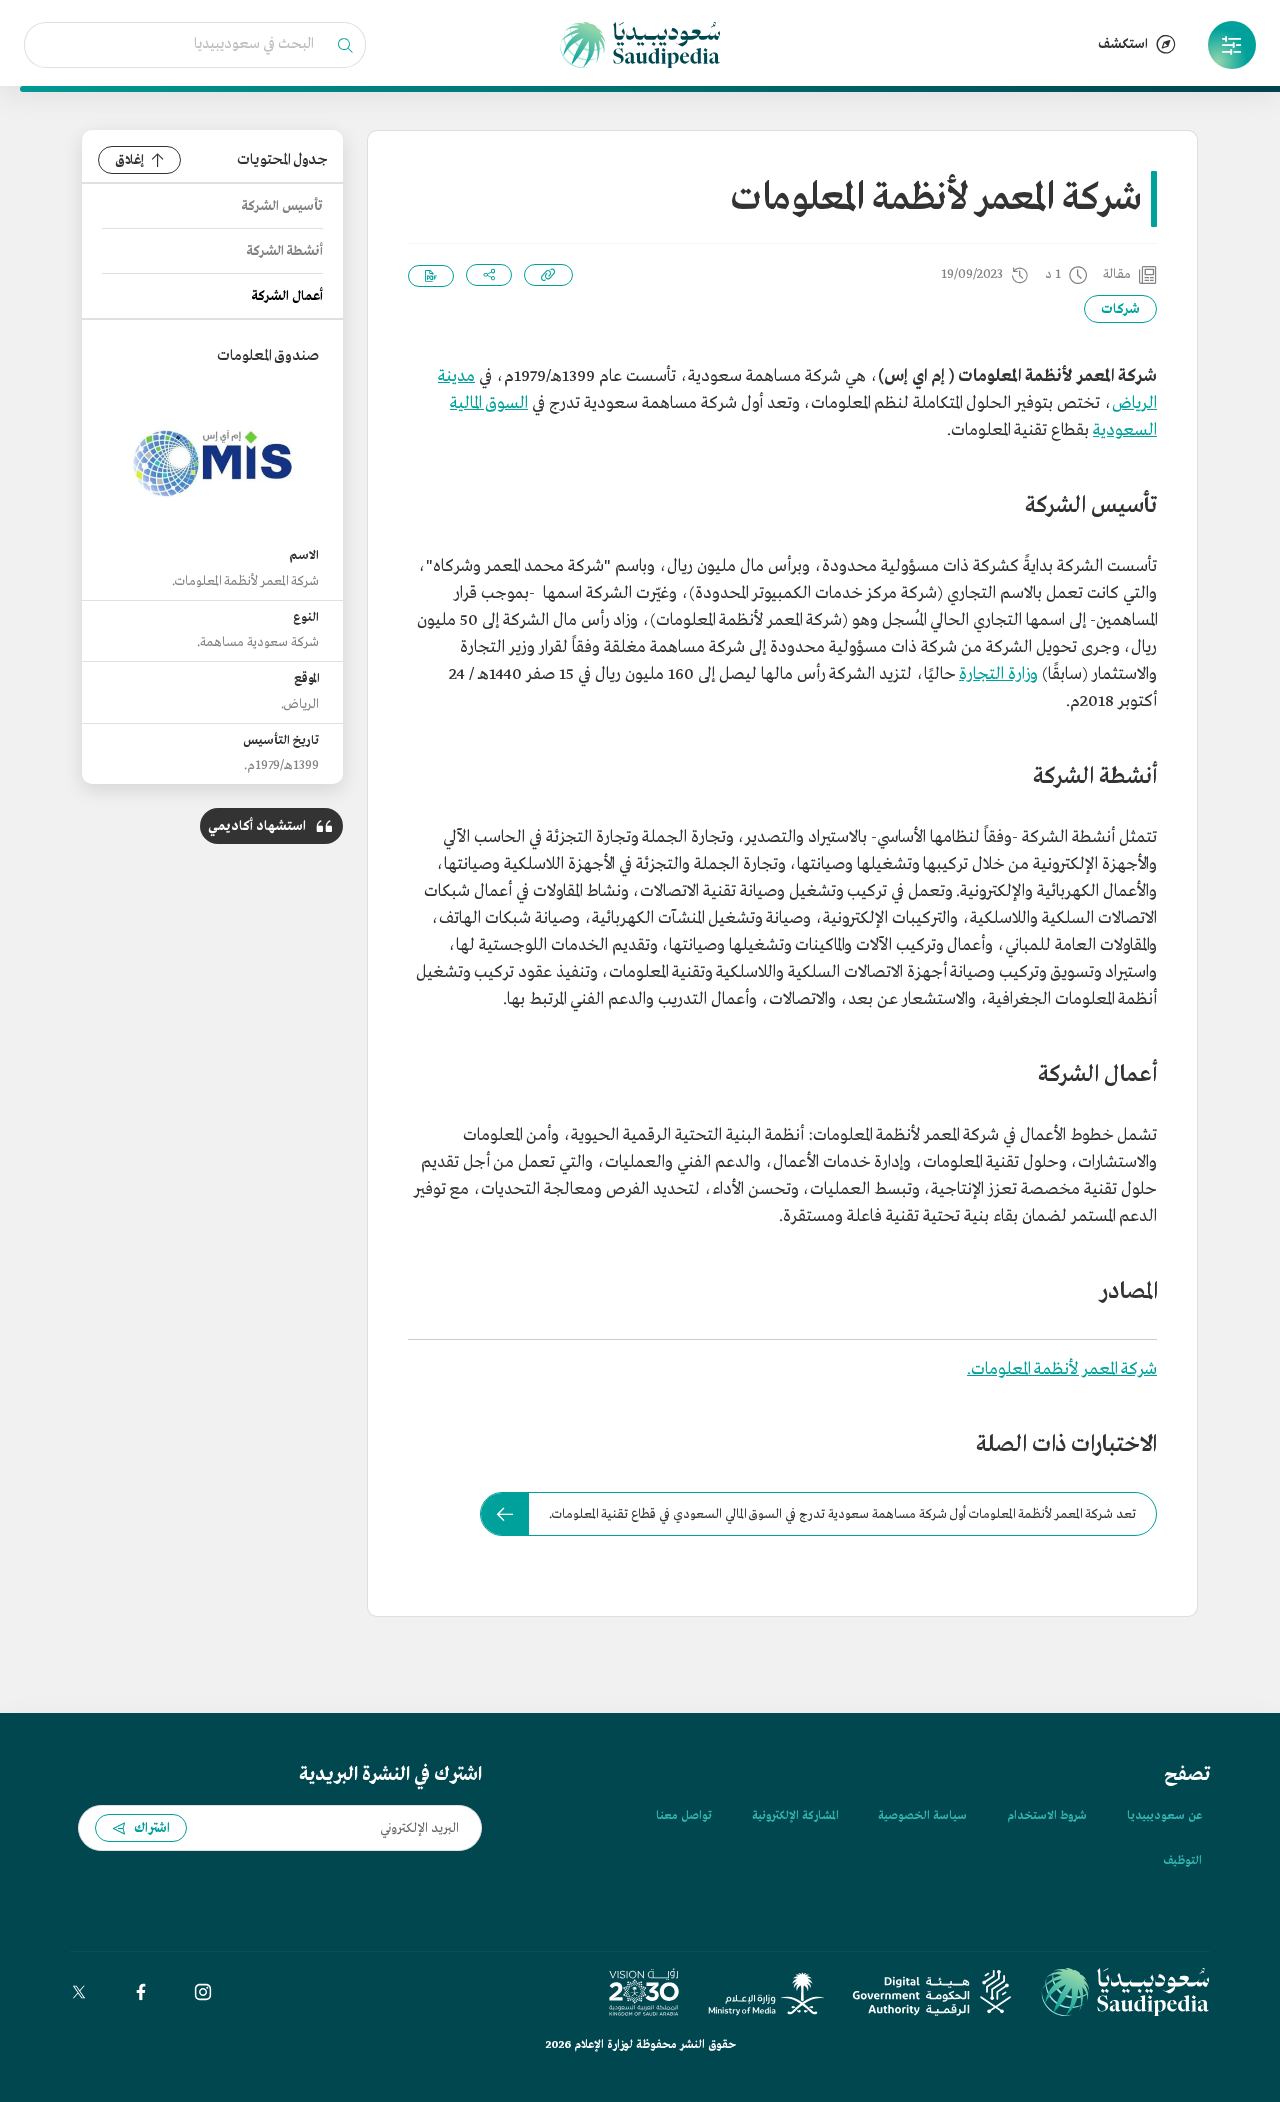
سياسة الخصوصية (922, 1816)
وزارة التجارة (998, 674)
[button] (1232, 45)
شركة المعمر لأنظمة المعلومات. (1062, 1369)
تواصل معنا (684, 1816)
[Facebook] (141, 1992)
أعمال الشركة (287, 296)
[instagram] (203, 1992)
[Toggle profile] (1232, 45)
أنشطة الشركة (285, 251)
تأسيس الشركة (282, 206)
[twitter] (79, 1992)
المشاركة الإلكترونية (795, 1816)
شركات (1120, 309)
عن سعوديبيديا (1164, 1816)
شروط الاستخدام (1047, 1816)
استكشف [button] (1123, 44)
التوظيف (1182, 1861)
